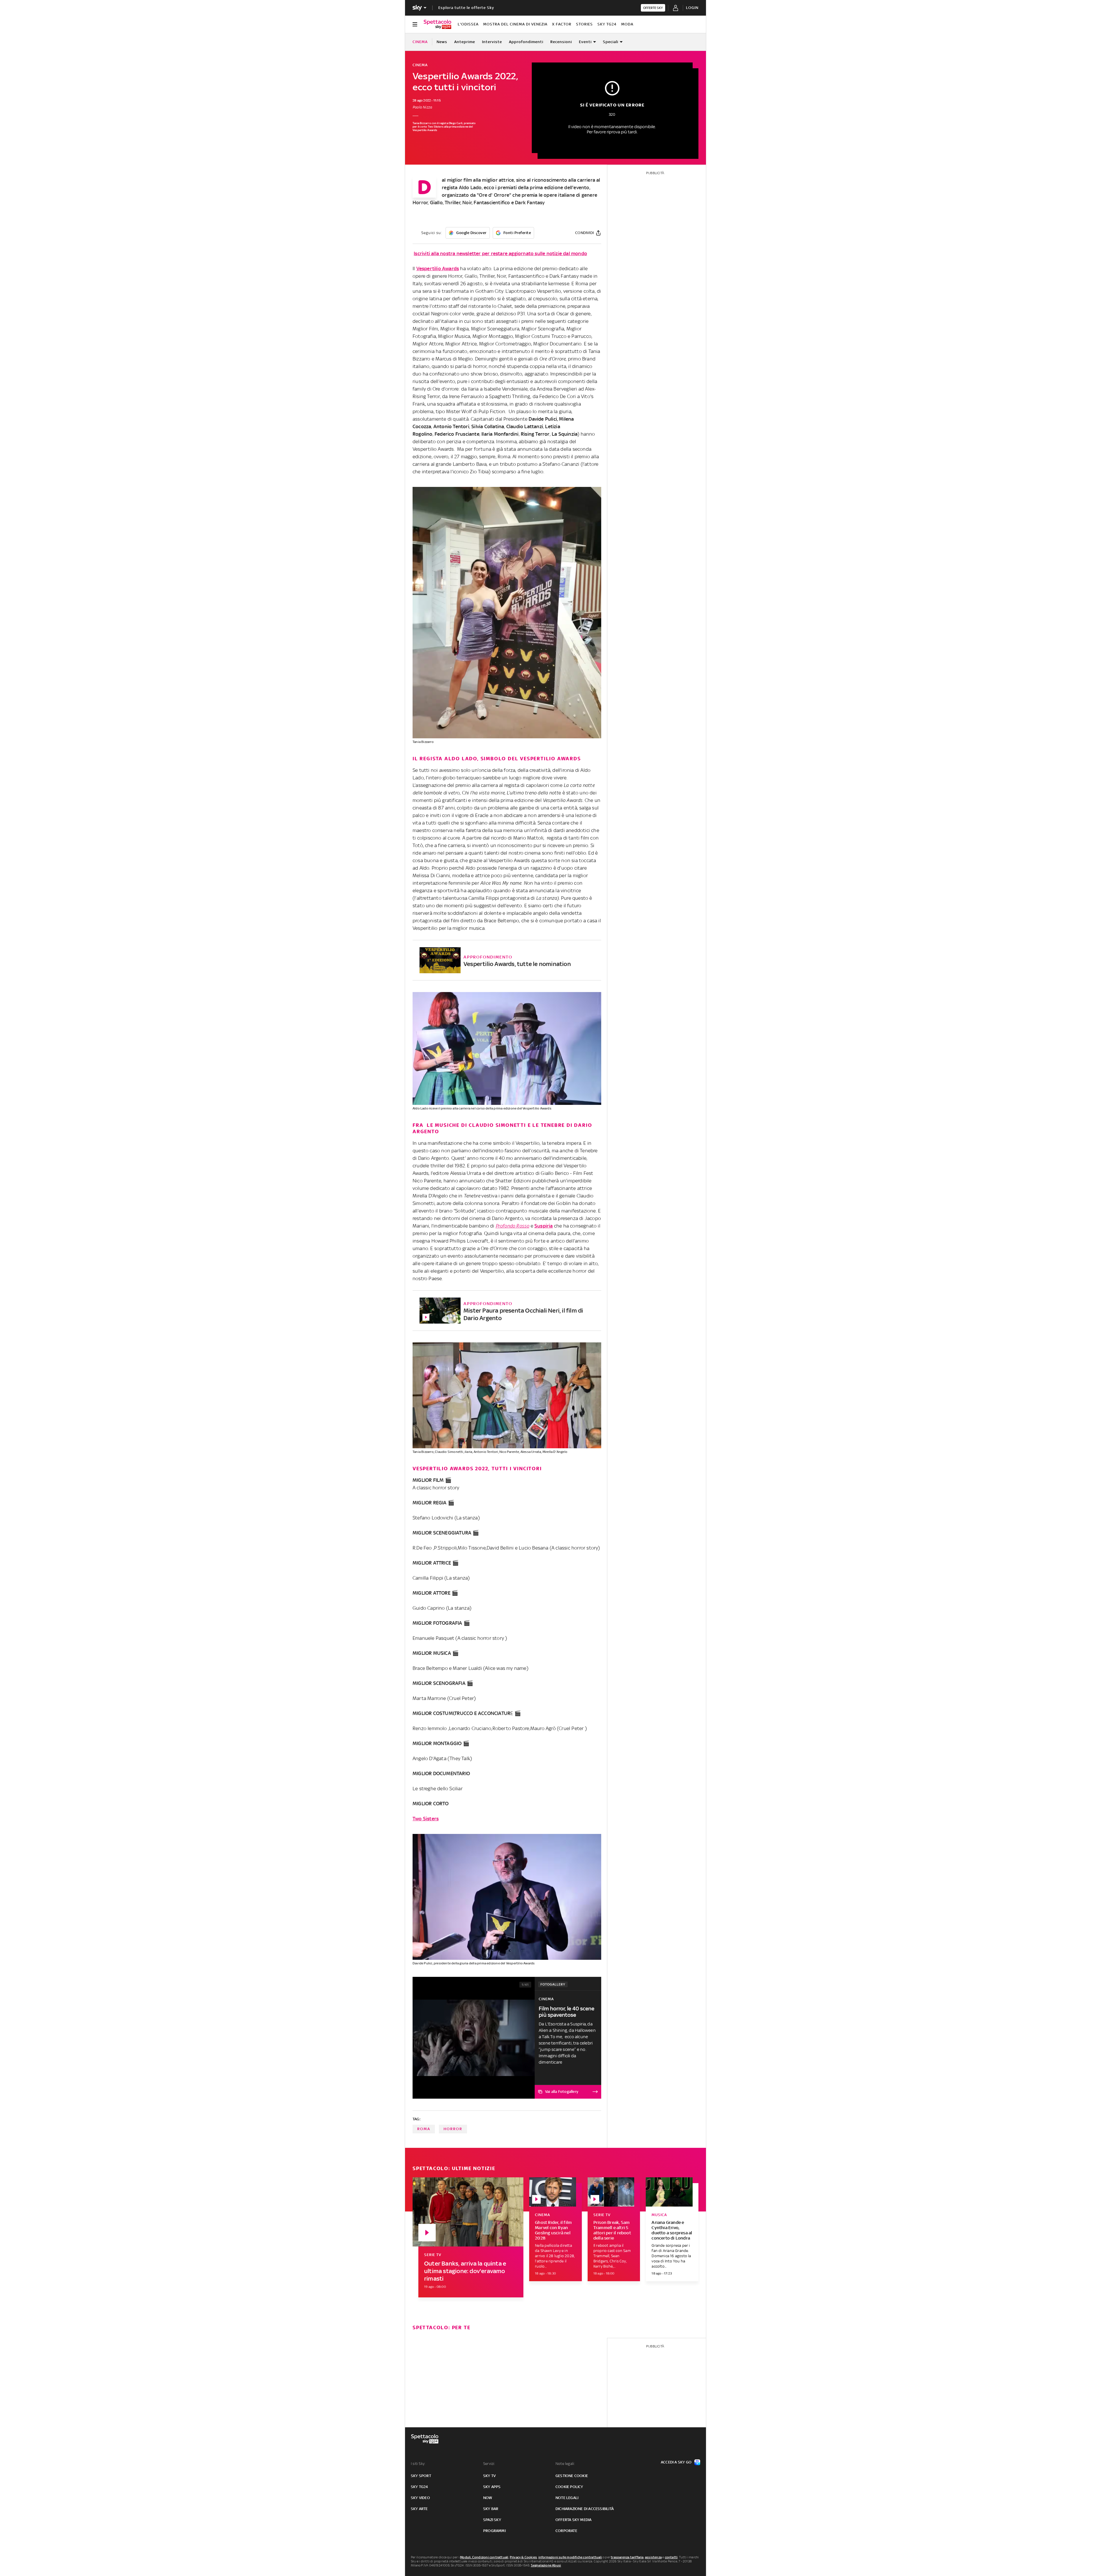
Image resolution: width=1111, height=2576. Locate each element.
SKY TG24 (607, 24)
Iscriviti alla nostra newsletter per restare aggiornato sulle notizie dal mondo (500, 253)
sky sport (421, 2476)
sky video (420, 2498)
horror (453, 2129)
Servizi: (489, 2464)
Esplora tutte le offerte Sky (466, 8)
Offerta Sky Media (573, 2520)
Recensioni (561, 42)
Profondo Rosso (513, 1226)
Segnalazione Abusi (546, 2565)
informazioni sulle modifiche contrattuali (570, 2557)
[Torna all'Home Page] (437, 24)
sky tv (489, 2476)
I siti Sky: (418, 2464)
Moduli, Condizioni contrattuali (484, 2557)
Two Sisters (426, 1819)
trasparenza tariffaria (627, 2557)
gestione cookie (572, 2476)
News (442, 42)
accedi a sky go (676, 2462)
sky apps (492, 2487)
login (692, 8)
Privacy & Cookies (523, 2557)
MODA (627, 24)
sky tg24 (420, 2487)
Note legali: (565, 2464)
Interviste (492, 42)
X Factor (562, 24)
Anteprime (465, 42)
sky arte (419, 2509)
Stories (584, 24)
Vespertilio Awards (438, 268)
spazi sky (492, 2520)
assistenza (653, 2557)
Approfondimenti (526, 42)
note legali (567, 2498)
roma (424, 2129)
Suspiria (544, 1226)
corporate (566, 2531)
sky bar (491, 2509)
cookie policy (569, 2487)
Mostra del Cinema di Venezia (515, 24)
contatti (671, 2557)
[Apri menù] (415, 24)
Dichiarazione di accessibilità (585, 2509)
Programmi (494, 2531)
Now (488, 2498)
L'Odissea (468, 24)
